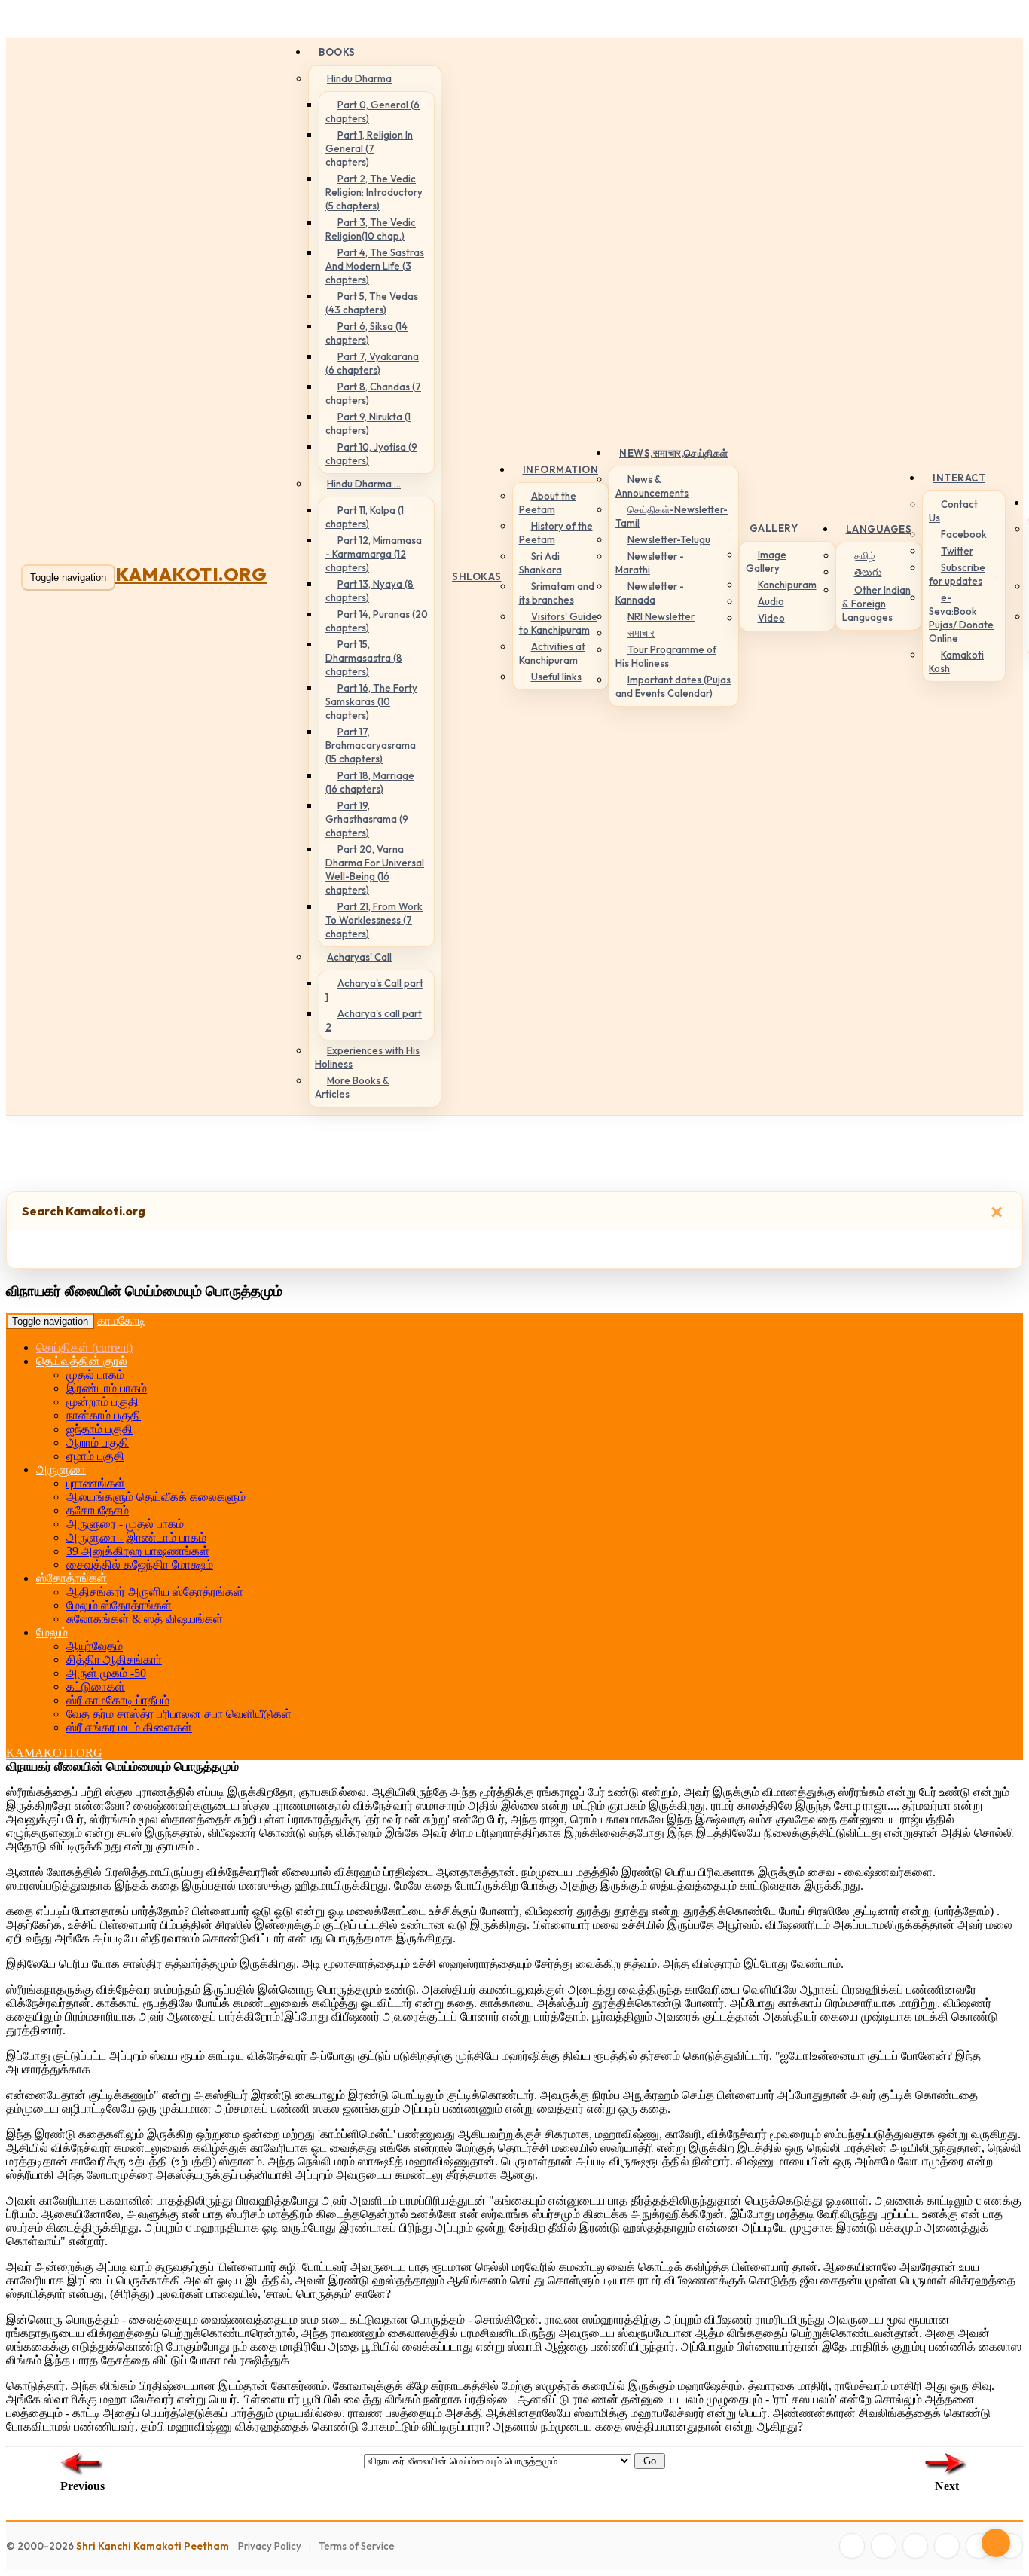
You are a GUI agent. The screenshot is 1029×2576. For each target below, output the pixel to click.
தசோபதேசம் (98, 1510)
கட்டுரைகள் (96, 1687)
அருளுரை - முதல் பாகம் (125, 1524)
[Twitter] (884, 2546)
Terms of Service (357, 2546)
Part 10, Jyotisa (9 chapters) (371, 454)
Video (771, 618)
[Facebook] (852, 2546)
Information (561, 469)
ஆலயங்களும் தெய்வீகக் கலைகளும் (156, 1497)
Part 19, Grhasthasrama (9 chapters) (367, 819)
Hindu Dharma (359, 78)
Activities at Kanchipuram (552, 653)
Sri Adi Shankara (540, 563)
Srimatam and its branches (557, 593)
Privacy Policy (270, 2546)
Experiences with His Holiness (367, 1057)
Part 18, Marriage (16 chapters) (370, 782)
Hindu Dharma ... (364, 484)
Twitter (957, 551)
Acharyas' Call (359, 957)
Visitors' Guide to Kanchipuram (558, 623)
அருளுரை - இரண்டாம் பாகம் (136, 1537)
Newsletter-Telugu (669, 539)
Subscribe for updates (957, 574)
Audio (771, 601)
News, (674, 453)
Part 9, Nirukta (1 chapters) (368, 423)
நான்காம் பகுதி (104, 1415)
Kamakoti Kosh (956, 662)
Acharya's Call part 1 (374, 990)
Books (337, 52)
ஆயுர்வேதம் (95, 1646)
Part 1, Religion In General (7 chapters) (369, 148)
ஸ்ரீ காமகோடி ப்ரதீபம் (118, 1700)
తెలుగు (868, 572)
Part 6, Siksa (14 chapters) (366, 333)
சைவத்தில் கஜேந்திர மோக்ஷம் (140, 1565)
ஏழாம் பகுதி (95, 1456)
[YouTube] (947, 2546)
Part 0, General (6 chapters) (373, 112)
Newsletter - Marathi (650, 563)
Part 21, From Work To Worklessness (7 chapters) (374, 920)
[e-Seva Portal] (1010, 2546)
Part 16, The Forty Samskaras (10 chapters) (371, 701)
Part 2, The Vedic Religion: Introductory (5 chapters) (374, 192)
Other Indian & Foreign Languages (876, 604)
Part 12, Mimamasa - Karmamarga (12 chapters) (374, 554)
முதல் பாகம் (95, 1375)
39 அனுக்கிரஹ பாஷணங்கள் (138, 1551)
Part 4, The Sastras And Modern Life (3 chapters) (375, 266)
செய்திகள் (84, 1348)
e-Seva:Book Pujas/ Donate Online (961, 618)
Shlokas (477, 576)
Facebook (964, 534)
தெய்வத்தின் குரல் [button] (82, 1361)
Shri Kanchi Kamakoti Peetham (153, 2546)
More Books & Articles (352, 1087)
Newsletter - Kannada (650, 593)
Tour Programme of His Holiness (666, 656)
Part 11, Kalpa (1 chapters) (365, 517)
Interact (959, 478)
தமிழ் (865, 555)
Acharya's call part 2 (374, 1020)
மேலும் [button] (52, 1632)
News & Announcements (652, 486)
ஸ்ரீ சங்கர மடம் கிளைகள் (129, 1727)
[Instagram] (915, 2546)
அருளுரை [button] (61, 1470)
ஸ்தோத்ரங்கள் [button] (72, 1578)
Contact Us (953, 511)
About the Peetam (548, 503)
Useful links (556, 677)
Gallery (774, 528)
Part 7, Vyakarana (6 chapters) (372, 363)
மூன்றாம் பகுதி (102, 1402)
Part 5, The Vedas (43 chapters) (372, 303)
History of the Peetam (556, 533)
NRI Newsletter (661, 616)
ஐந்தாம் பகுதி (99, 1429)
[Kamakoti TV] (979, 2546)
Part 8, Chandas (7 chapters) (373, 393)
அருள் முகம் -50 (106, 1673)
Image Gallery (766, 561)
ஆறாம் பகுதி (98, 1442)
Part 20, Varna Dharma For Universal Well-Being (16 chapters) (375, 869)
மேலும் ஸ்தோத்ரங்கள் (119, 1605)
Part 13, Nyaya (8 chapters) (369, 591)
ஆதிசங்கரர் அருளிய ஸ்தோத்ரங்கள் (155, 1592)
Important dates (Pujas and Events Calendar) (673, 686)
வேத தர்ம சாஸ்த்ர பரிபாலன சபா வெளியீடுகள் (179, 1714)
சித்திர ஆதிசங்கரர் (114, 1659)
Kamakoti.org (191, 574)
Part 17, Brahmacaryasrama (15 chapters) (371, 745)
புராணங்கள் (96, 1483)
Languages (879, 529)
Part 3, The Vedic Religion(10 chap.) (371, 229)
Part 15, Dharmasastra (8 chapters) (364, 658)
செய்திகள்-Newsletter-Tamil (672, 516)
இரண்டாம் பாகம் (107, 1388)
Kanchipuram (787, 585)
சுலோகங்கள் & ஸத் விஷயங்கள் (145, 1619)
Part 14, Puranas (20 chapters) (377, 621)
